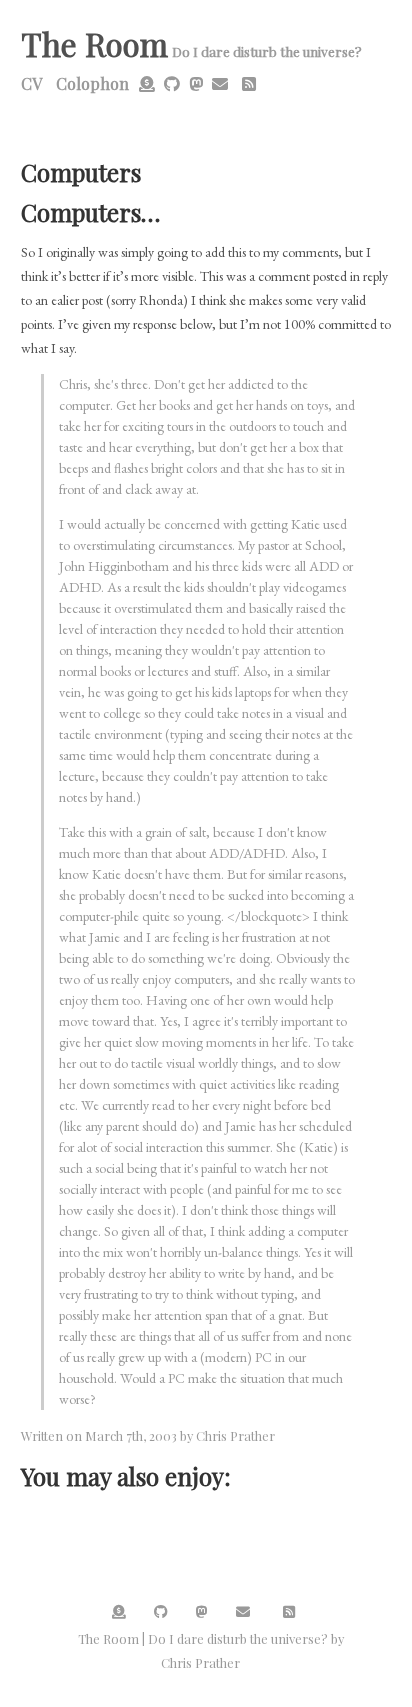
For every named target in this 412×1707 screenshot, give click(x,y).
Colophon (92, 83)
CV (31, 83)
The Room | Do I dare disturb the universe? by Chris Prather (211, 1650)
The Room (94, 43)
